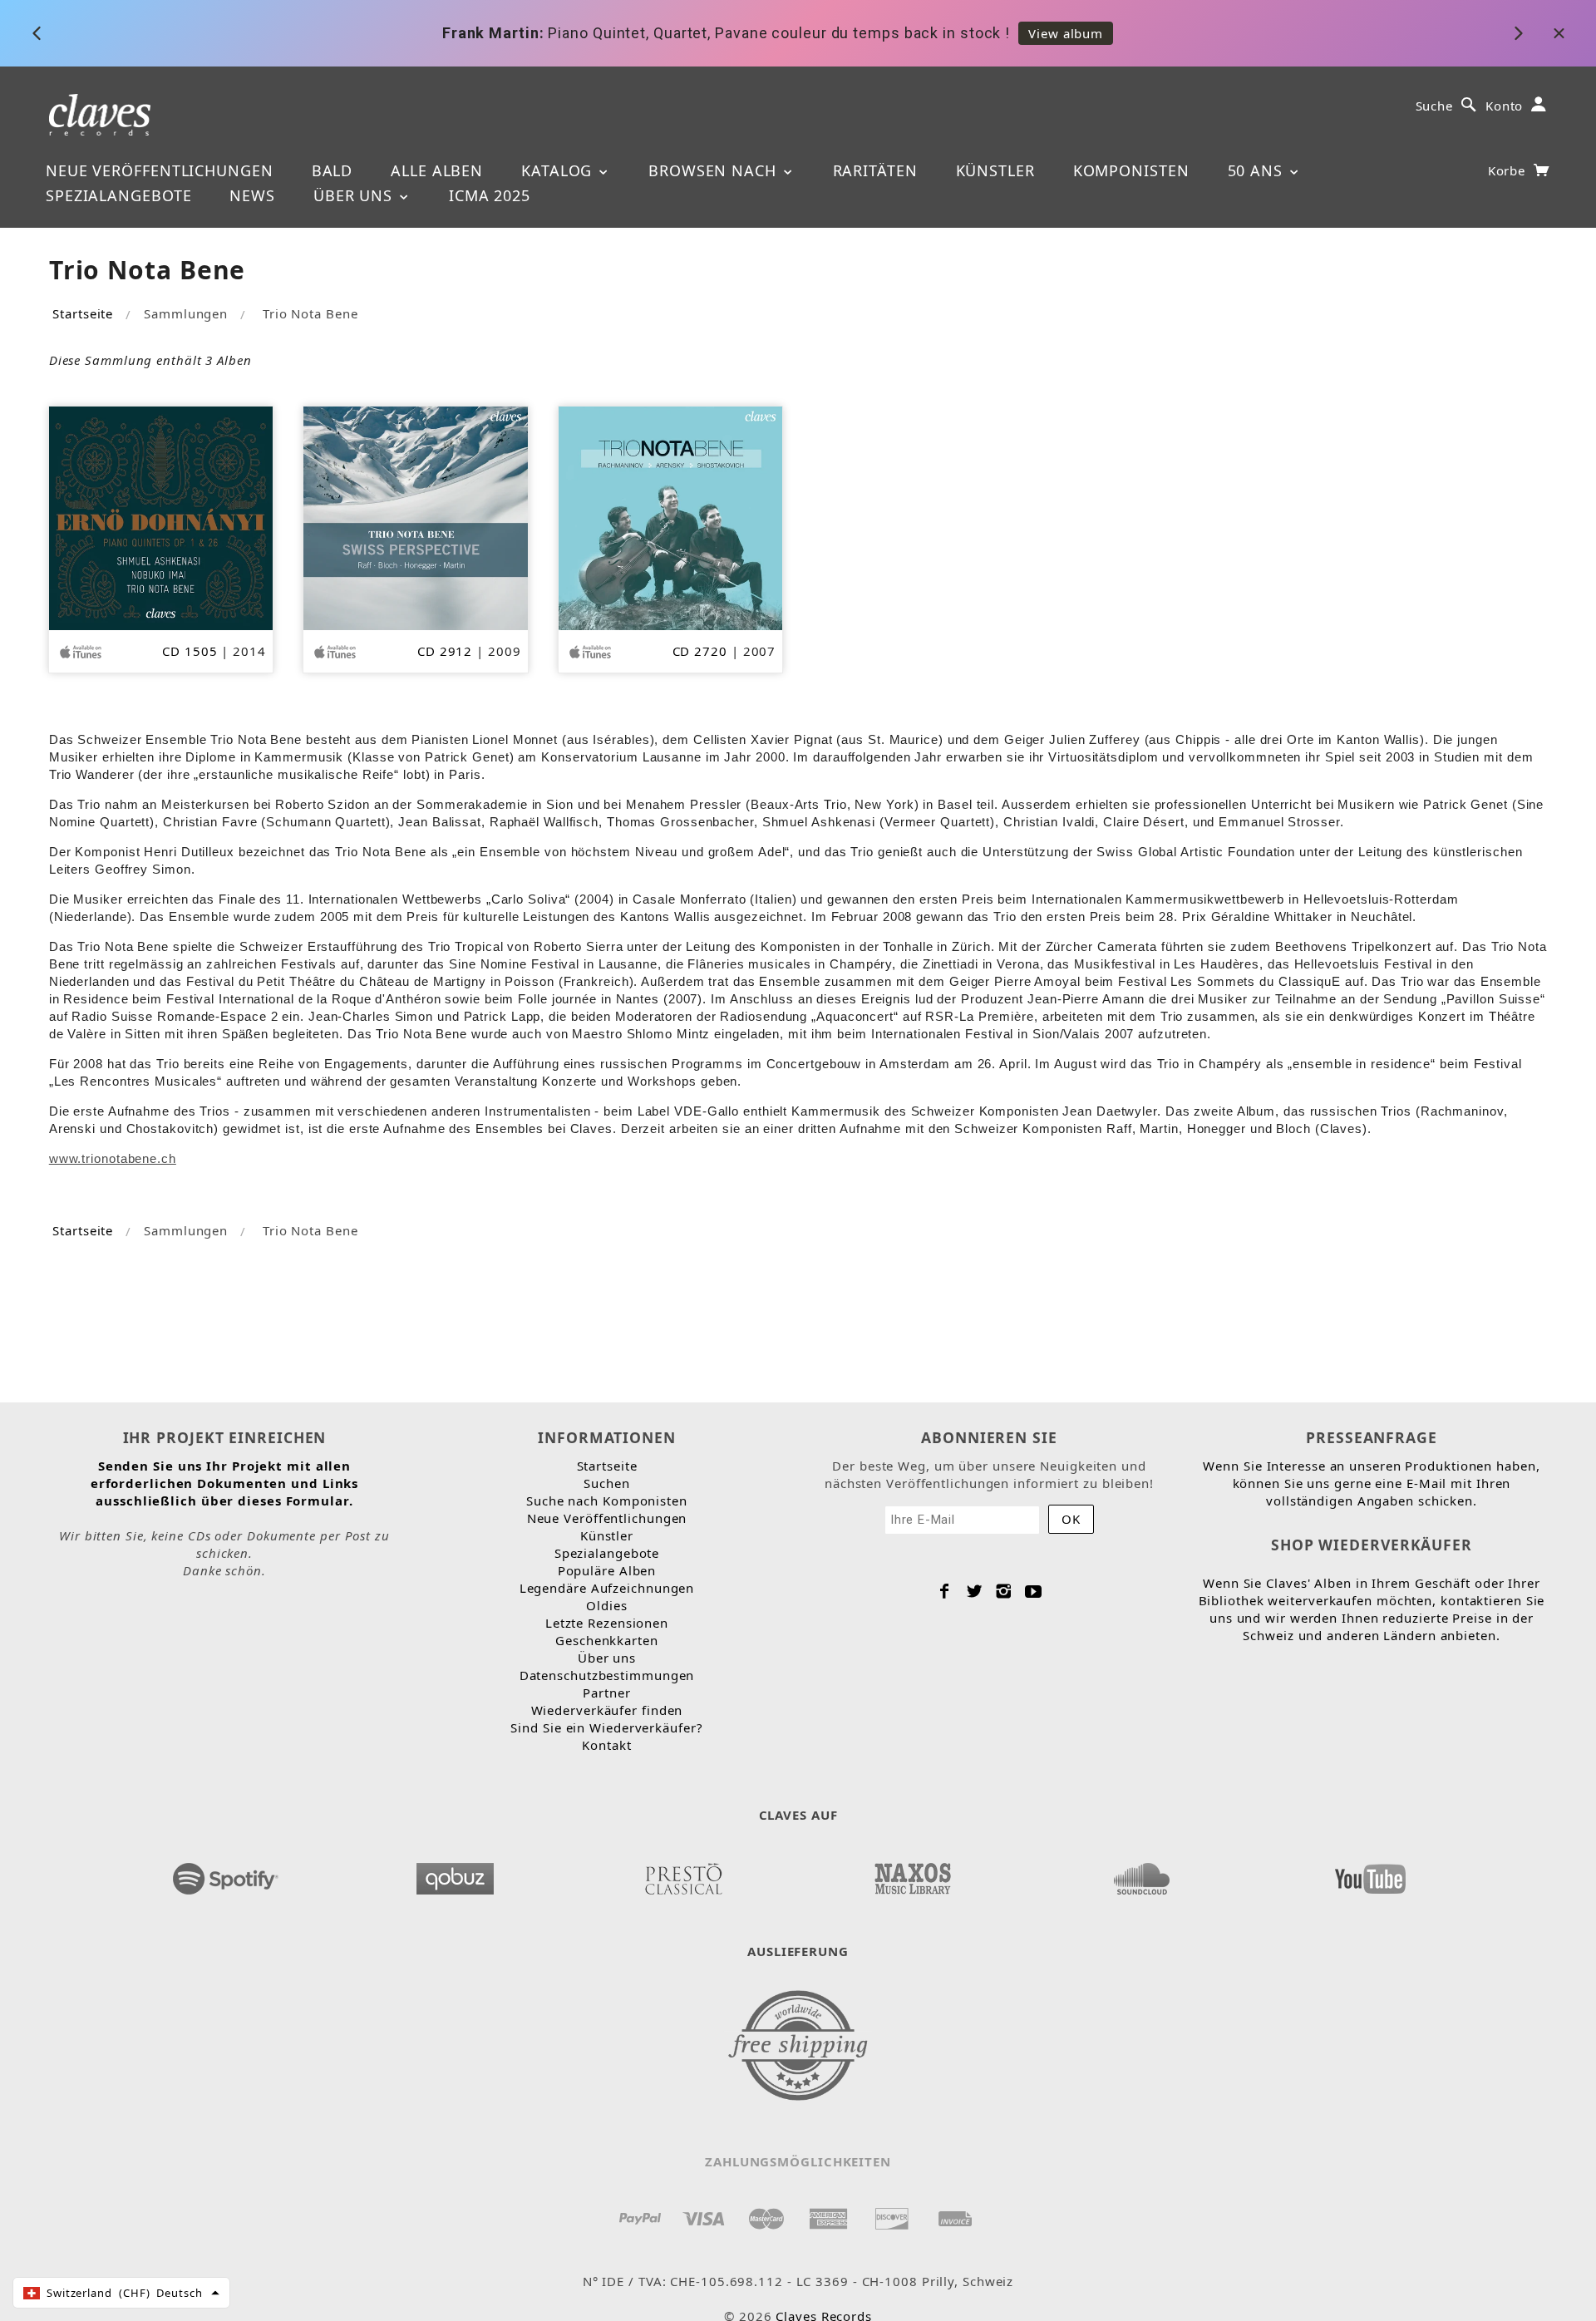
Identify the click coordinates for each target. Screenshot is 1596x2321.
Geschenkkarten (607, 1640)
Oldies (606, 1605)
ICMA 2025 (490, 195)
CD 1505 (190, 651)
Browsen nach (715, 170)
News (252, 195)
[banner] (100, 113)
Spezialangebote (119, 195)
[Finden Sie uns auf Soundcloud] (1141, 1874)
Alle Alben (437, 170)
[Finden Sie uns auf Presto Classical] (683, 1874)
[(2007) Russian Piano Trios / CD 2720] (670, 517)
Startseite (83, 313)
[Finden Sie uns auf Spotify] (226, 1874)
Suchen (606, 1483)
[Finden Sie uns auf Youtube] (1370, 1874)
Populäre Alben (607, 1570)
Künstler (995, 170)
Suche (1435, 106)
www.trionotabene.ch (113, 1158)
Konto (1505, 106)
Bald (332, 170)
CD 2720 (700, 651)
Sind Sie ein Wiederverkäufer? (606, 1727)
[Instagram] (1004, 1591)
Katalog (559, 170)
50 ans (1258, 170)
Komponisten (1131, 170)
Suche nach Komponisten (607, 1501)
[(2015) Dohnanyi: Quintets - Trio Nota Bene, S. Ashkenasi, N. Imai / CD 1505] (161, 517)
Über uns (355, 195)
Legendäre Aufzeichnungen (607, 1588)
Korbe (1509, 170)
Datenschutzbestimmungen (607, 1675)
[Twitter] (975, 1591)
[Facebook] (945, 1591)
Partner (606, 1693)
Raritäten (875, 170)
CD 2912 (445, 651)
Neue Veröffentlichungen (160, 170)
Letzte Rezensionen (607, 1623)
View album (1066, 33)
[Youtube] (1034, 1591)
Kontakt (606, 1745)
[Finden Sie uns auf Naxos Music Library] (912, 1874)
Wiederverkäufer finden (607, 1710)
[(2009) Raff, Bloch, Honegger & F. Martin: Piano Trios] (415, 517)
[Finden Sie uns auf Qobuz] (455, 1874)
